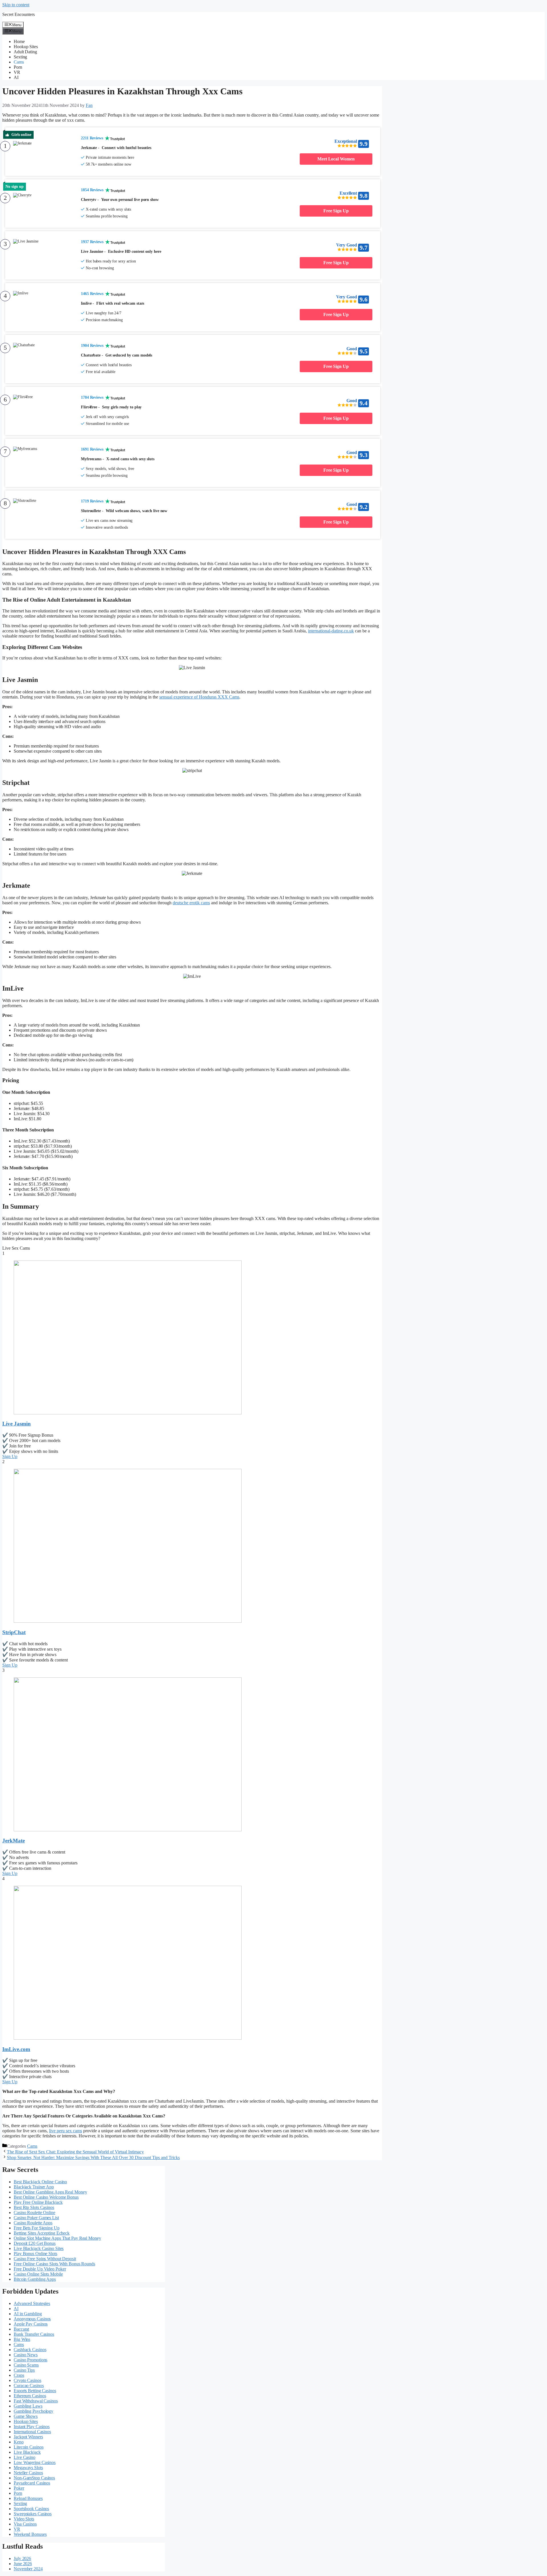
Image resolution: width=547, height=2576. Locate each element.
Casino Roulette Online (34, 2212)
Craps (19, 2375)
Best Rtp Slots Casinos (34, 2207)
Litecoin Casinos (28, 2447)
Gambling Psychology (33, 2411)
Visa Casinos (25, 2524)
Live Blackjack (27, 2452)
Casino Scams (26, 2365)
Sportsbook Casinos (31, 2509)
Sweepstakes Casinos (33, 2514)
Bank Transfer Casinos (34, 2334)
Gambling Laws (28, 2406)
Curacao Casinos (29, 2385)
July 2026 (22, 2558)
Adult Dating (25, 52)
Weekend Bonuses (30, 2534)
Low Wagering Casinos (35, 2462)
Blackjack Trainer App (34, 2187)
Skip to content (16, 5)
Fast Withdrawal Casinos (36, 2401)
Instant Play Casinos (32, 2427)
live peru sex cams (66, 2131)
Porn (18, 67)
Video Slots (24, 2519)
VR (17, 72)
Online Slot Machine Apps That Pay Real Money (57, 2238)
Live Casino (25, 2457)
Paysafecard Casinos (32, 2483)
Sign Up (10, 1456)
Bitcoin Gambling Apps (35, 2279)
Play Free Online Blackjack (38, 2202)
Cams (19, 62)
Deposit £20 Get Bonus (35, 2243)
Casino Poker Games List (36, 2218)
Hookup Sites (26, 47)
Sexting (20, 57)
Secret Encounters (19, 14)
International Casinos (32, 2432)
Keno (19, 2442)
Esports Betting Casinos (35, 2391)
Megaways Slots (28, 2468)
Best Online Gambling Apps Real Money (50, 2192)
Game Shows (26, 2416)
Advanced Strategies (32, 2303)
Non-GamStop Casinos (34, 2478)
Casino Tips (24, 2370)
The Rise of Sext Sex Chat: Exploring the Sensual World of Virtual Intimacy (75, 2152)
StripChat (14, 1632)
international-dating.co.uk (331, 631)
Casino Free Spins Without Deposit (45, 2259)
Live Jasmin (17, 1424)
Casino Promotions (30, 2360)
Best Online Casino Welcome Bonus (46, 2197)
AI (16, 77)
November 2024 (28, 2569)
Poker (19, 2488)
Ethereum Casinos (30, 2396)
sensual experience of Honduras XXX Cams (199, 697)
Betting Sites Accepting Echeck (42, 2233)
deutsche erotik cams (191, 903)
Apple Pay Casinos (31, 2324)
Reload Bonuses (28, 2498)
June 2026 (23, 2564)
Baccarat (21, 2329)
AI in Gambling (28, 2314)
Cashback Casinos (30, 2350)
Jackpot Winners (28, 2437)
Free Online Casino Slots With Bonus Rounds (54, 2264)
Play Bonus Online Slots (35, 2254)
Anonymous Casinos (32, 2319)
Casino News (26, 2355)
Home (19, 41)
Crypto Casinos (27, 2380)
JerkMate (14, 1841)
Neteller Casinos (28, 2473)
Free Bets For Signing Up (37, 2228)
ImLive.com (16, 2049)
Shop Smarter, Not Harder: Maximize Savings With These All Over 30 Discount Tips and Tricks (93, 2157)
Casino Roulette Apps (33, 2223)
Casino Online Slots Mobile (38, 2274)
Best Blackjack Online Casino (40, 2182)
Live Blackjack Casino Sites (39, 2248)
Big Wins (22, 2339)
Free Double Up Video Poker (40, 2269)
